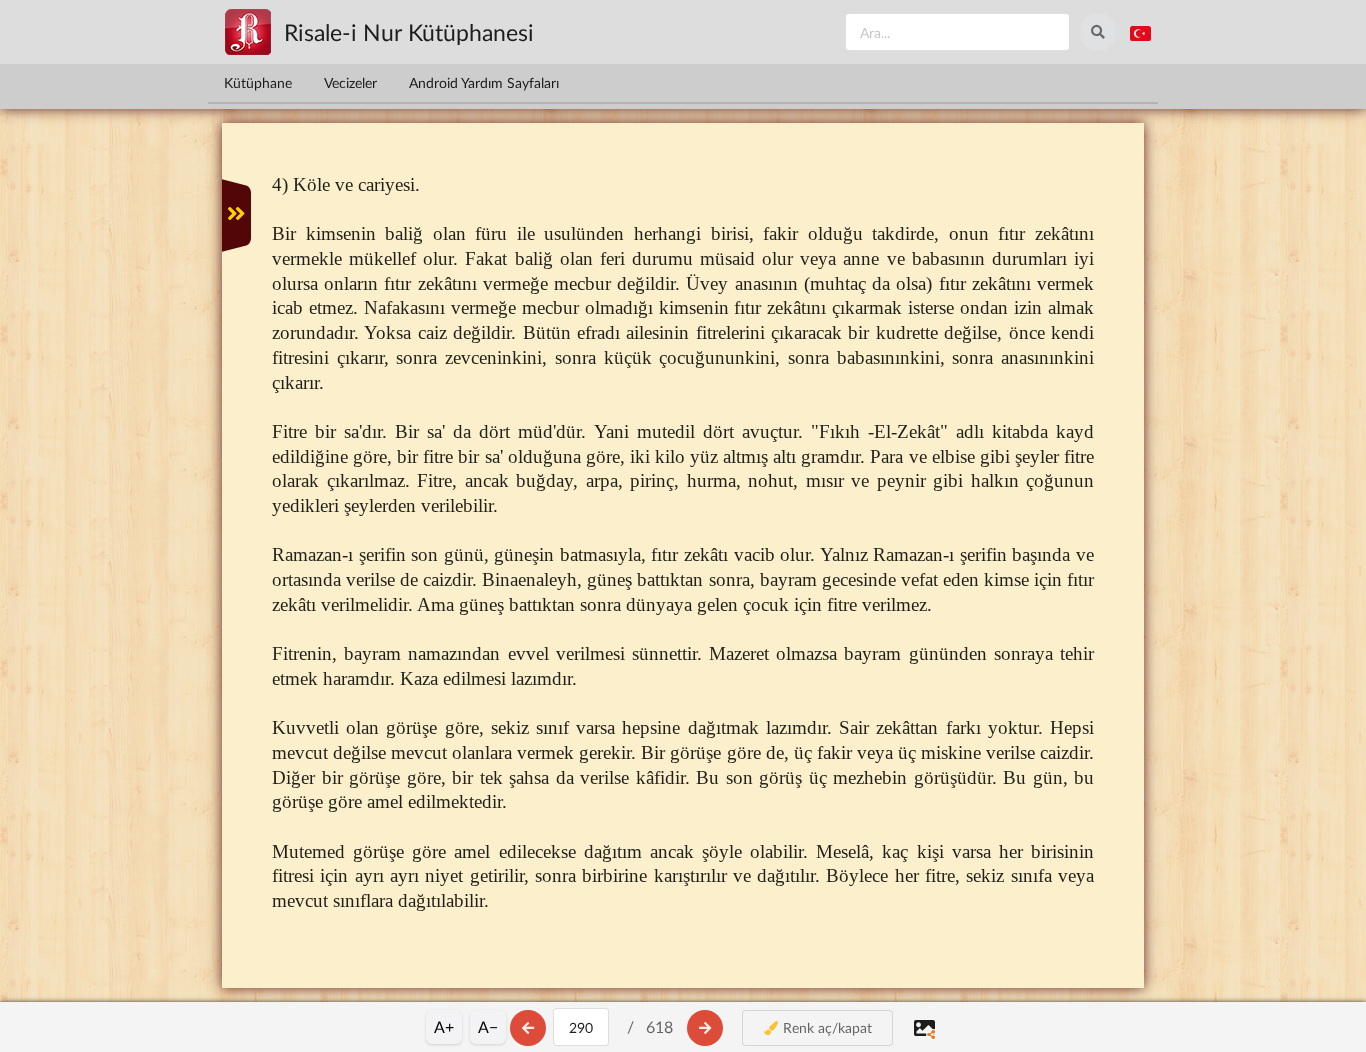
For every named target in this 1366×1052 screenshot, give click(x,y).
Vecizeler (350, 82)
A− (488, 1026)
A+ (444, 1026)
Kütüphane (258, 82)
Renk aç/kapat (825, 1027)
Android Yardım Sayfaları (484, 82)
